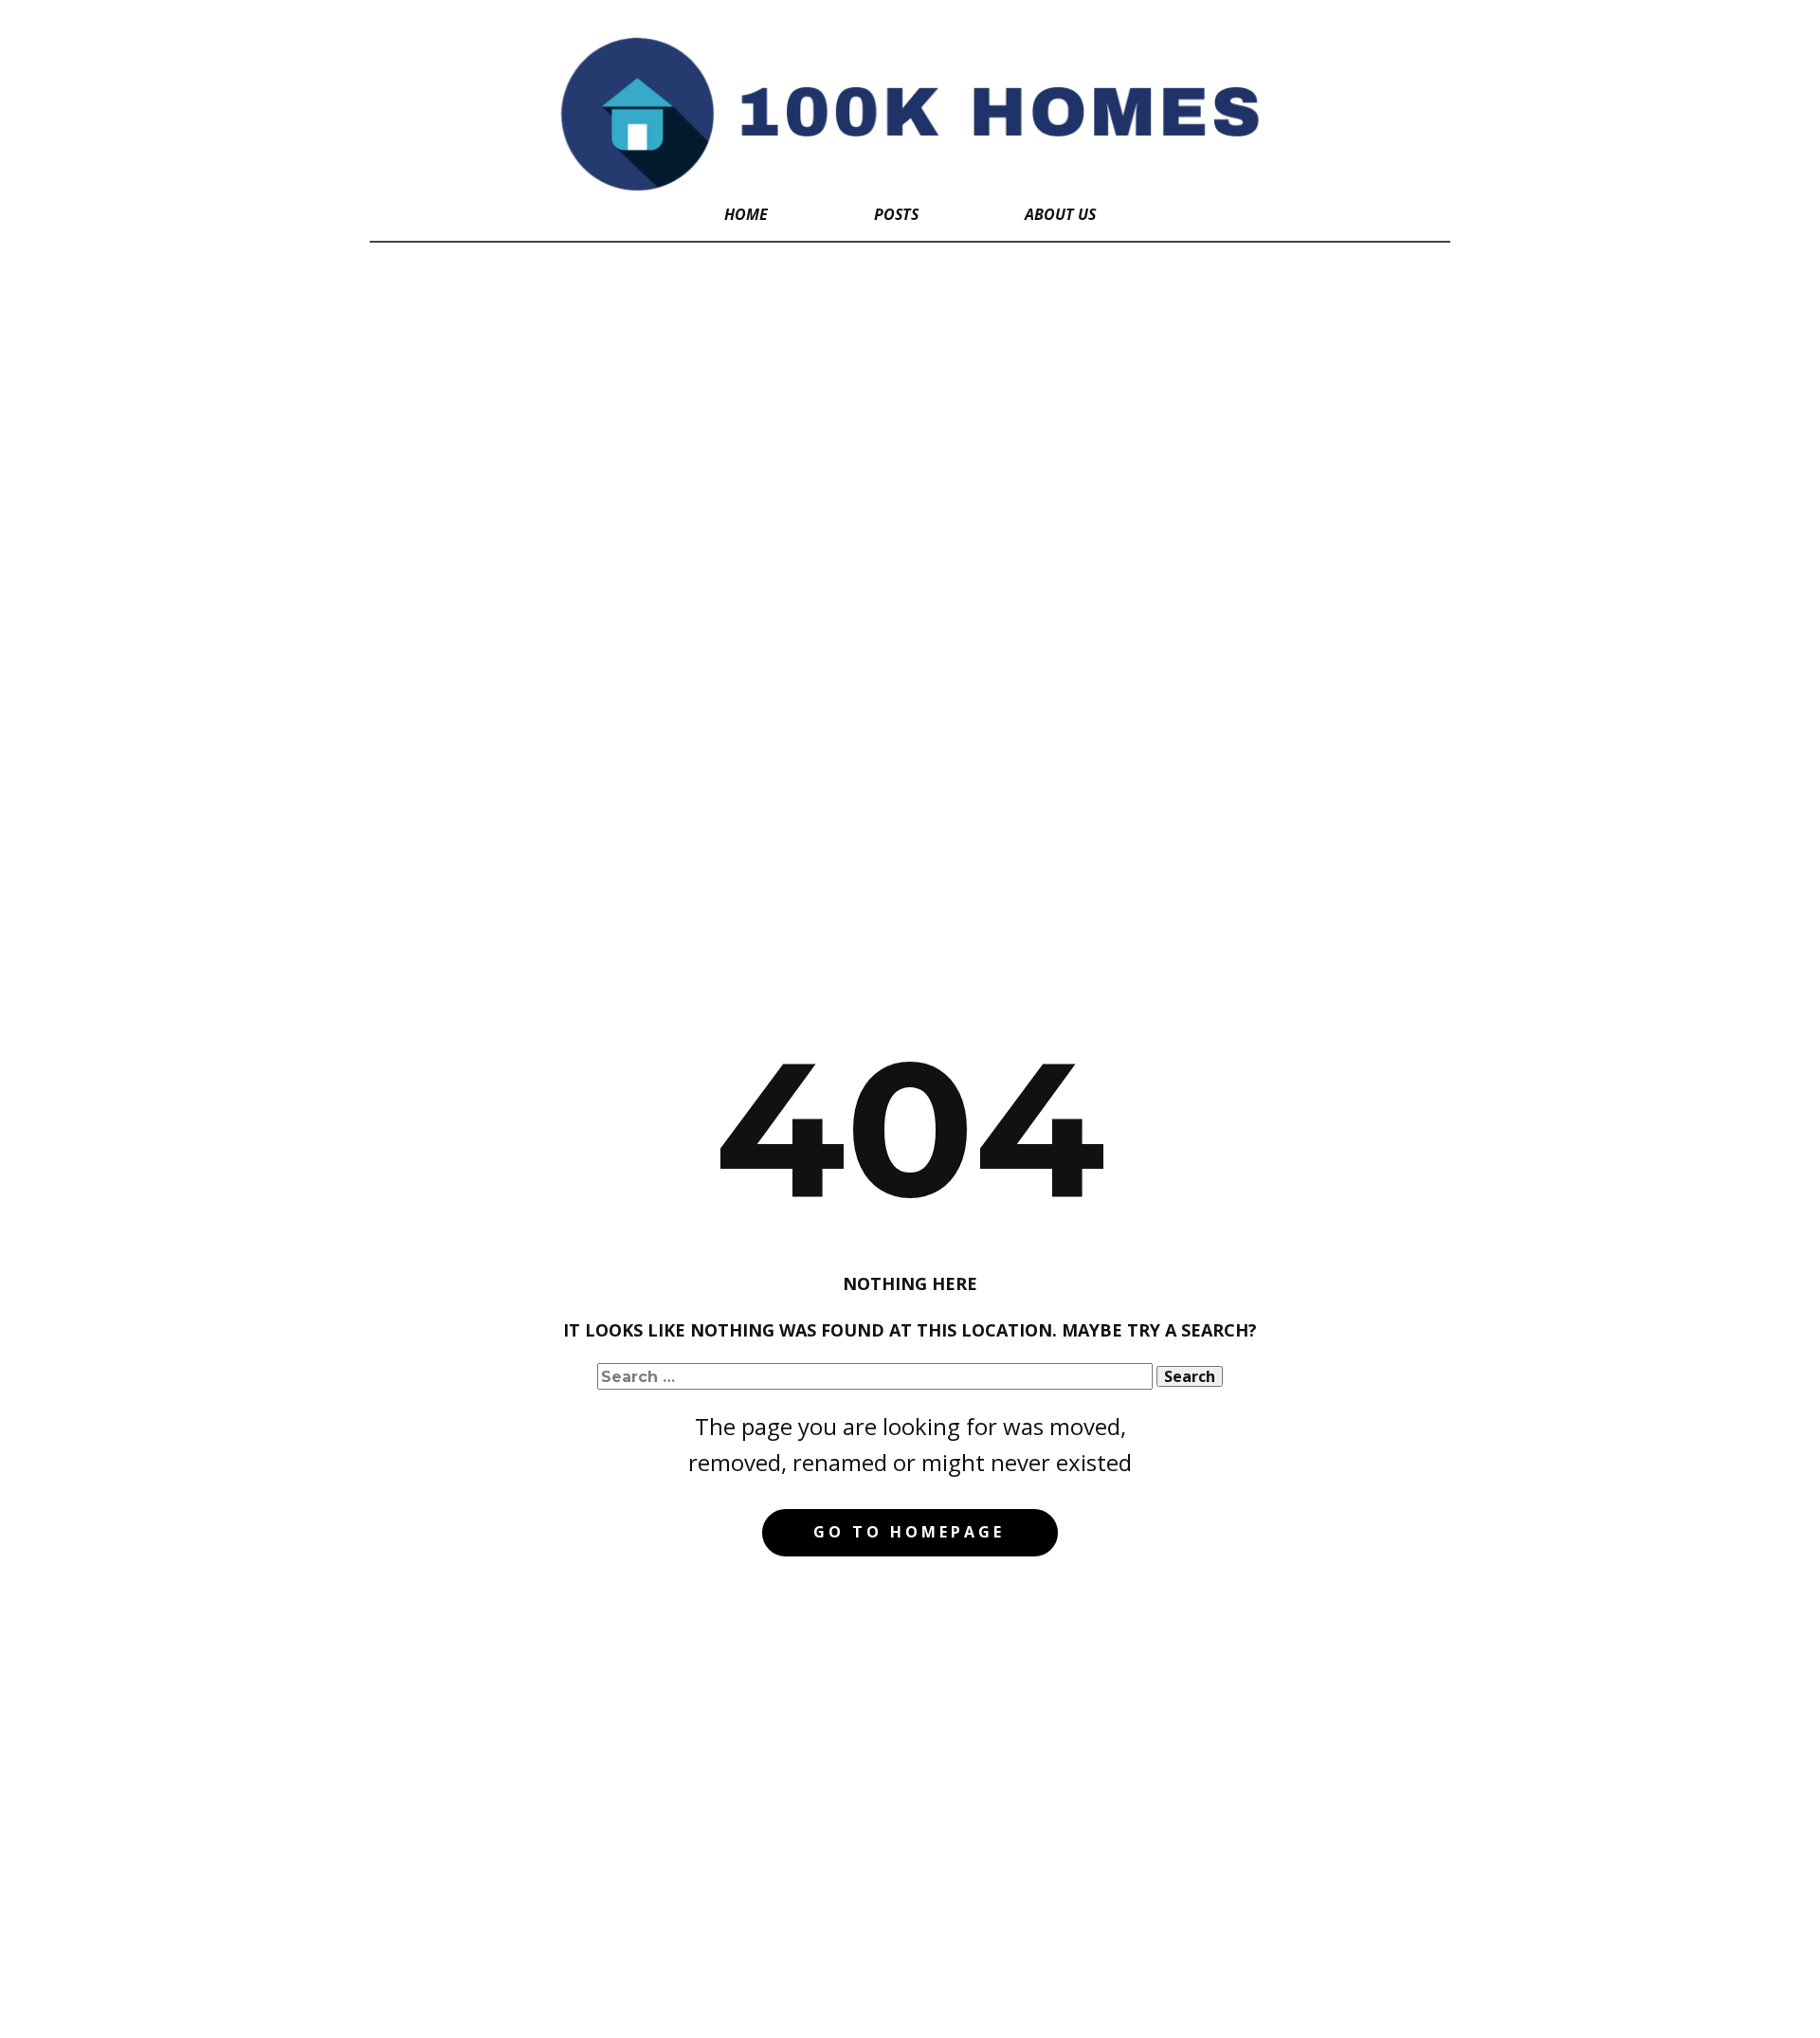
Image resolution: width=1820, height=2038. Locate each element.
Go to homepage (909, 1532)
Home (746, 214)
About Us (1060, 214)
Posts (896, 214)
